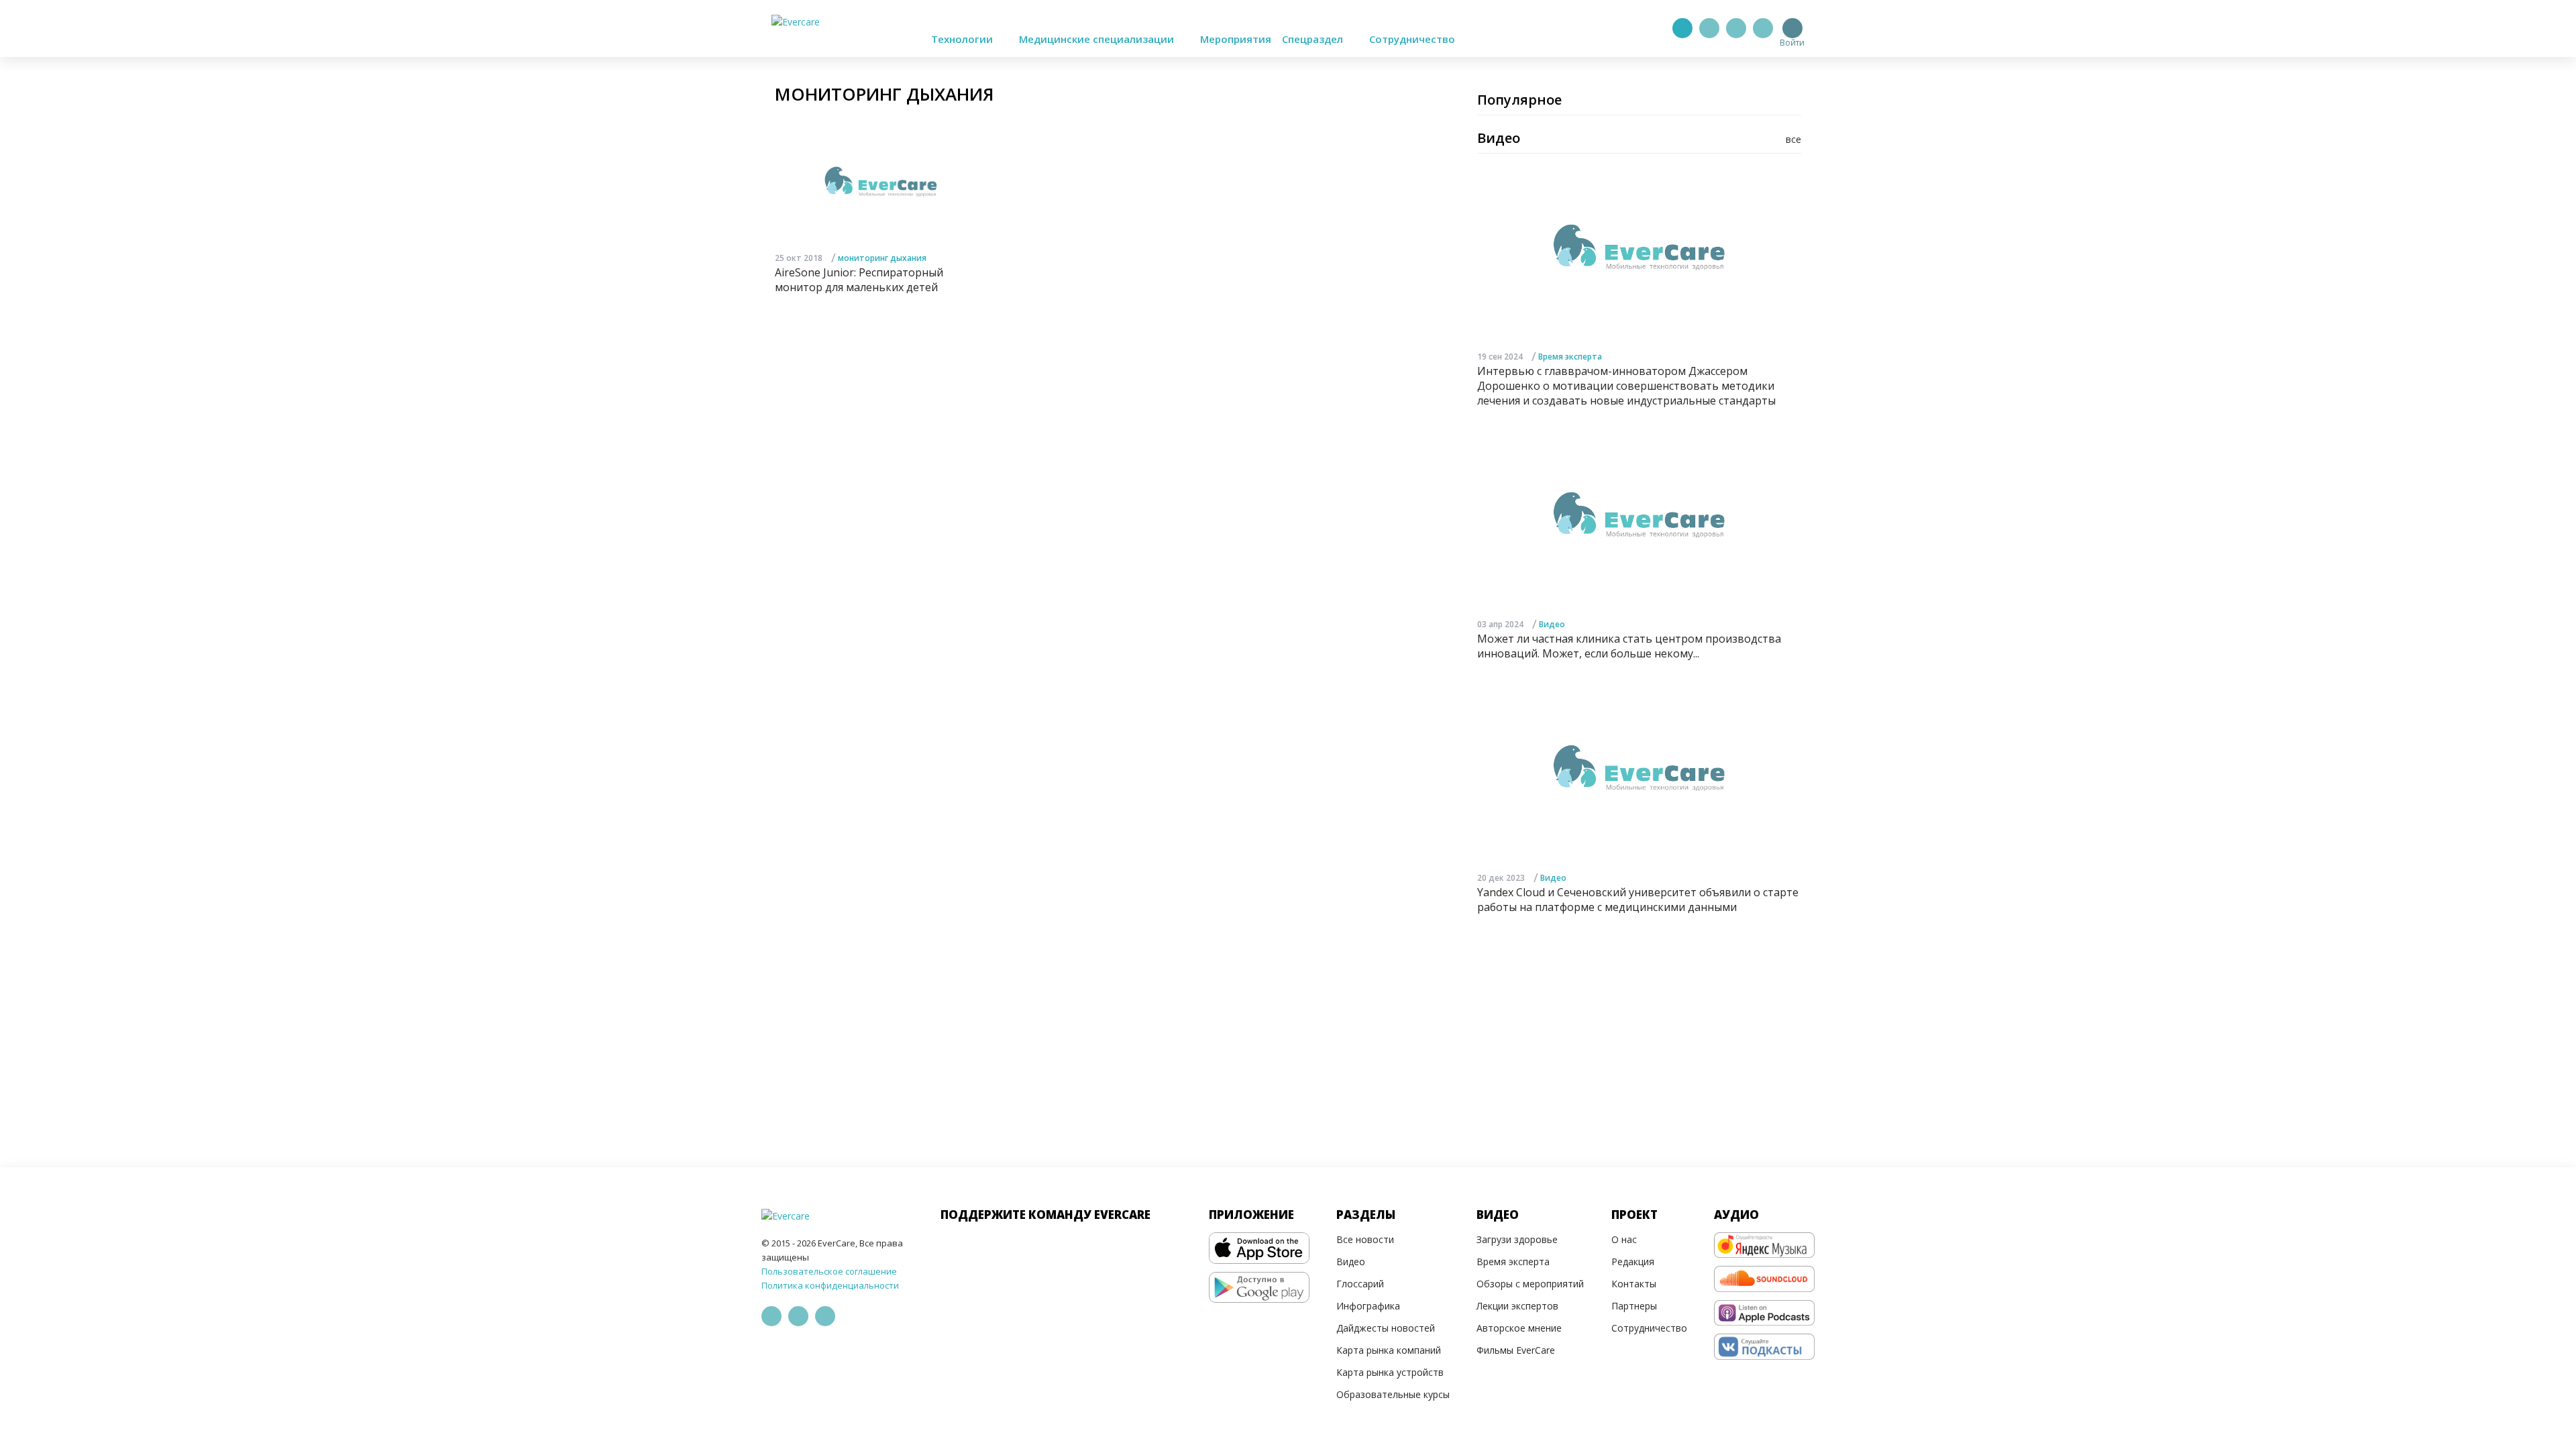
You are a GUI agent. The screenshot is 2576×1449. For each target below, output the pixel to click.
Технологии (963, 39)
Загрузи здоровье (1517, 1239)
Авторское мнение (1519, 1328)
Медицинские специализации (1098, 39)
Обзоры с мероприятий (1530, 1284)
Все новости (1365, 1239)
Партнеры (1634, 1306)
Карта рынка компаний (1389, 1350)
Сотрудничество (1412, 39)
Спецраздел (1314, 39)
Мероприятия (1236, 39)
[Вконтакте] (1736, 28)
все (1793, 139)
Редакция (1633, 1262)
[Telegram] (1709, 28)
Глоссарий (1360, 1284)
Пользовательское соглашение (829, 1271)
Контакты (1634, 1284)
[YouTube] (1763, 28)
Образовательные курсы (1393, 1394)
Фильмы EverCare (1516, 1350)
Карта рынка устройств (1390, 1372)
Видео (1552, 624)
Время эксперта (1570, 357)
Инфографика (1368, 1306)
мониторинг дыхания (882, 258)
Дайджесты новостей (1386, 1328)
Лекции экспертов (1517, 1306)
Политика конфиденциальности (830, 1285)
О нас (1624, 1239)
